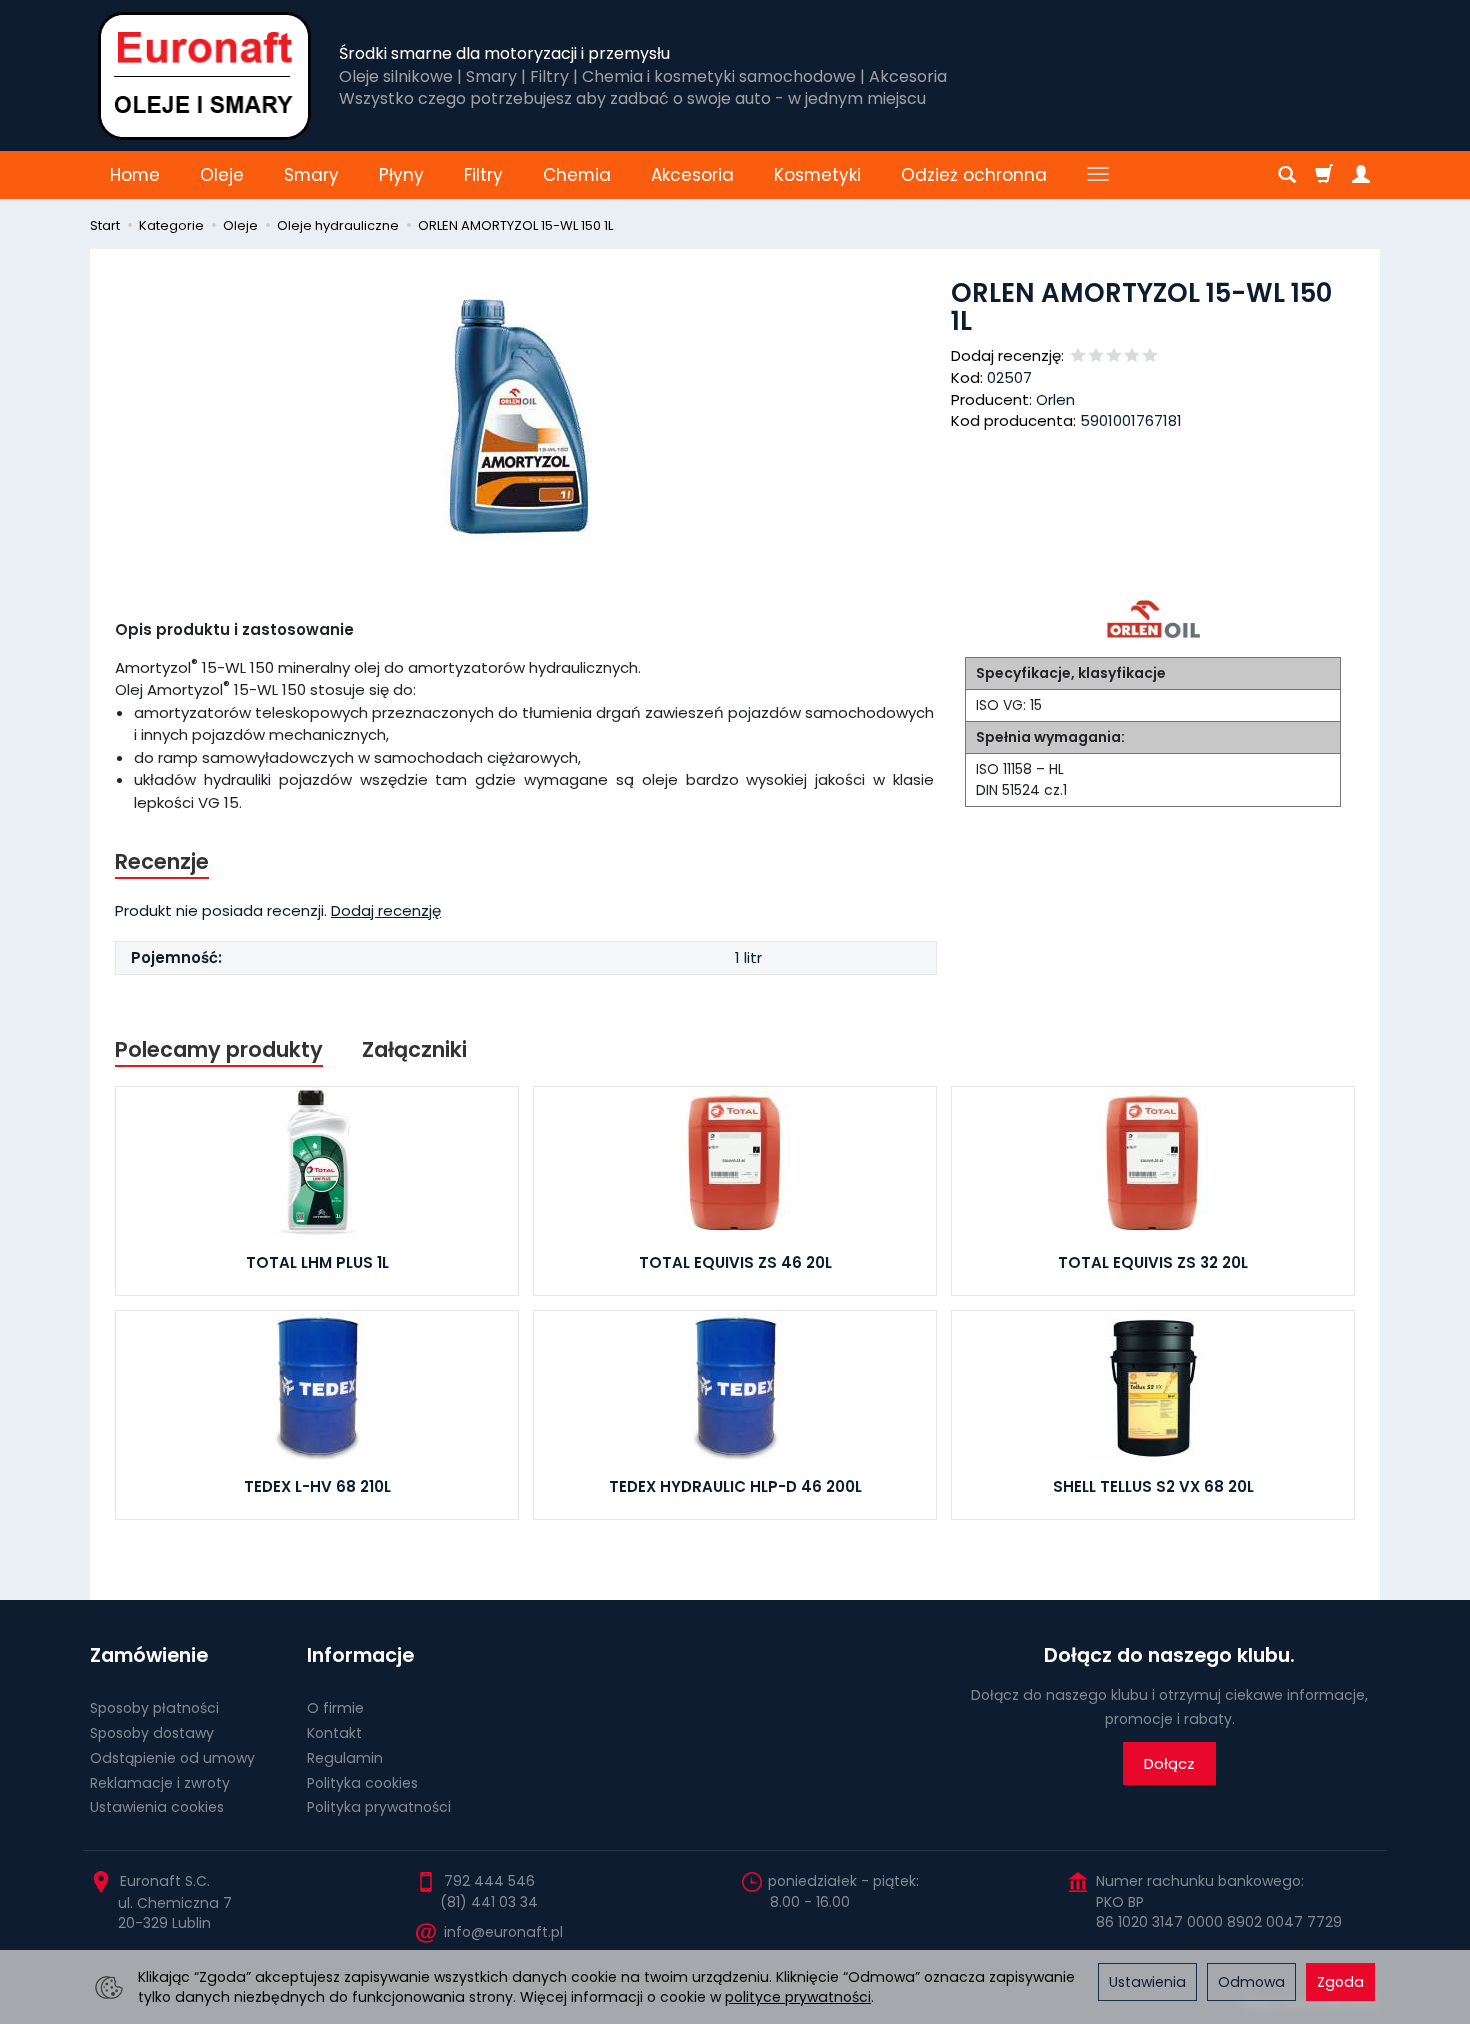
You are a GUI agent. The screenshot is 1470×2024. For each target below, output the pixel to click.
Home (135, 175)
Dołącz (1169, 1763)
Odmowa (1251, 1982)
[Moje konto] (1361, 175)
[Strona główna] (204, 75)
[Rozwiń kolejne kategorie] (1098, 175)
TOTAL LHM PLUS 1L (317, 1262)
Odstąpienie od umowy (172, 1758)
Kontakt (334, 1733)
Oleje (222, 175)
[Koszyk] (1324, 175)
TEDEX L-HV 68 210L (317, 1486)
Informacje (360, 1655)
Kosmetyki (817, 175)
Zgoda (1340, 1982)
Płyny (401, 175)
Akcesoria (692, 175)
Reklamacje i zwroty (160, 1783)
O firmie (335, 1708)
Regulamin (345, 1758)
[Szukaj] (1287, 175)
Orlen (1055, 399)
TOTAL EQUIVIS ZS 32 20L (1153, 1262)
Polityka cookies (362, 1783)
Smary (311, 175)
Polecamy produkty (219, 1049)
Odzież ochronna (974, 175)
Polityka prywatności (379, 1807)
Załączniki (414, 1049)
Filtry (483, 175)
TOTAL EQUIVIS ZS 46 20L (735, 1262)
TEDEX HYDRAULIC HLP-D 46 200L (735, 1486)
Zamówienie (149, 1655)
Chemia (577, 175)
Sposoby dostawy (152, 1733)
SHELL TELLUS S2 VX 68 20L (1153, 1486)
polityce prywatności (798, 1997)
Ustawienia (1147, 1982)
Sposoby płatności (154, 1708)
